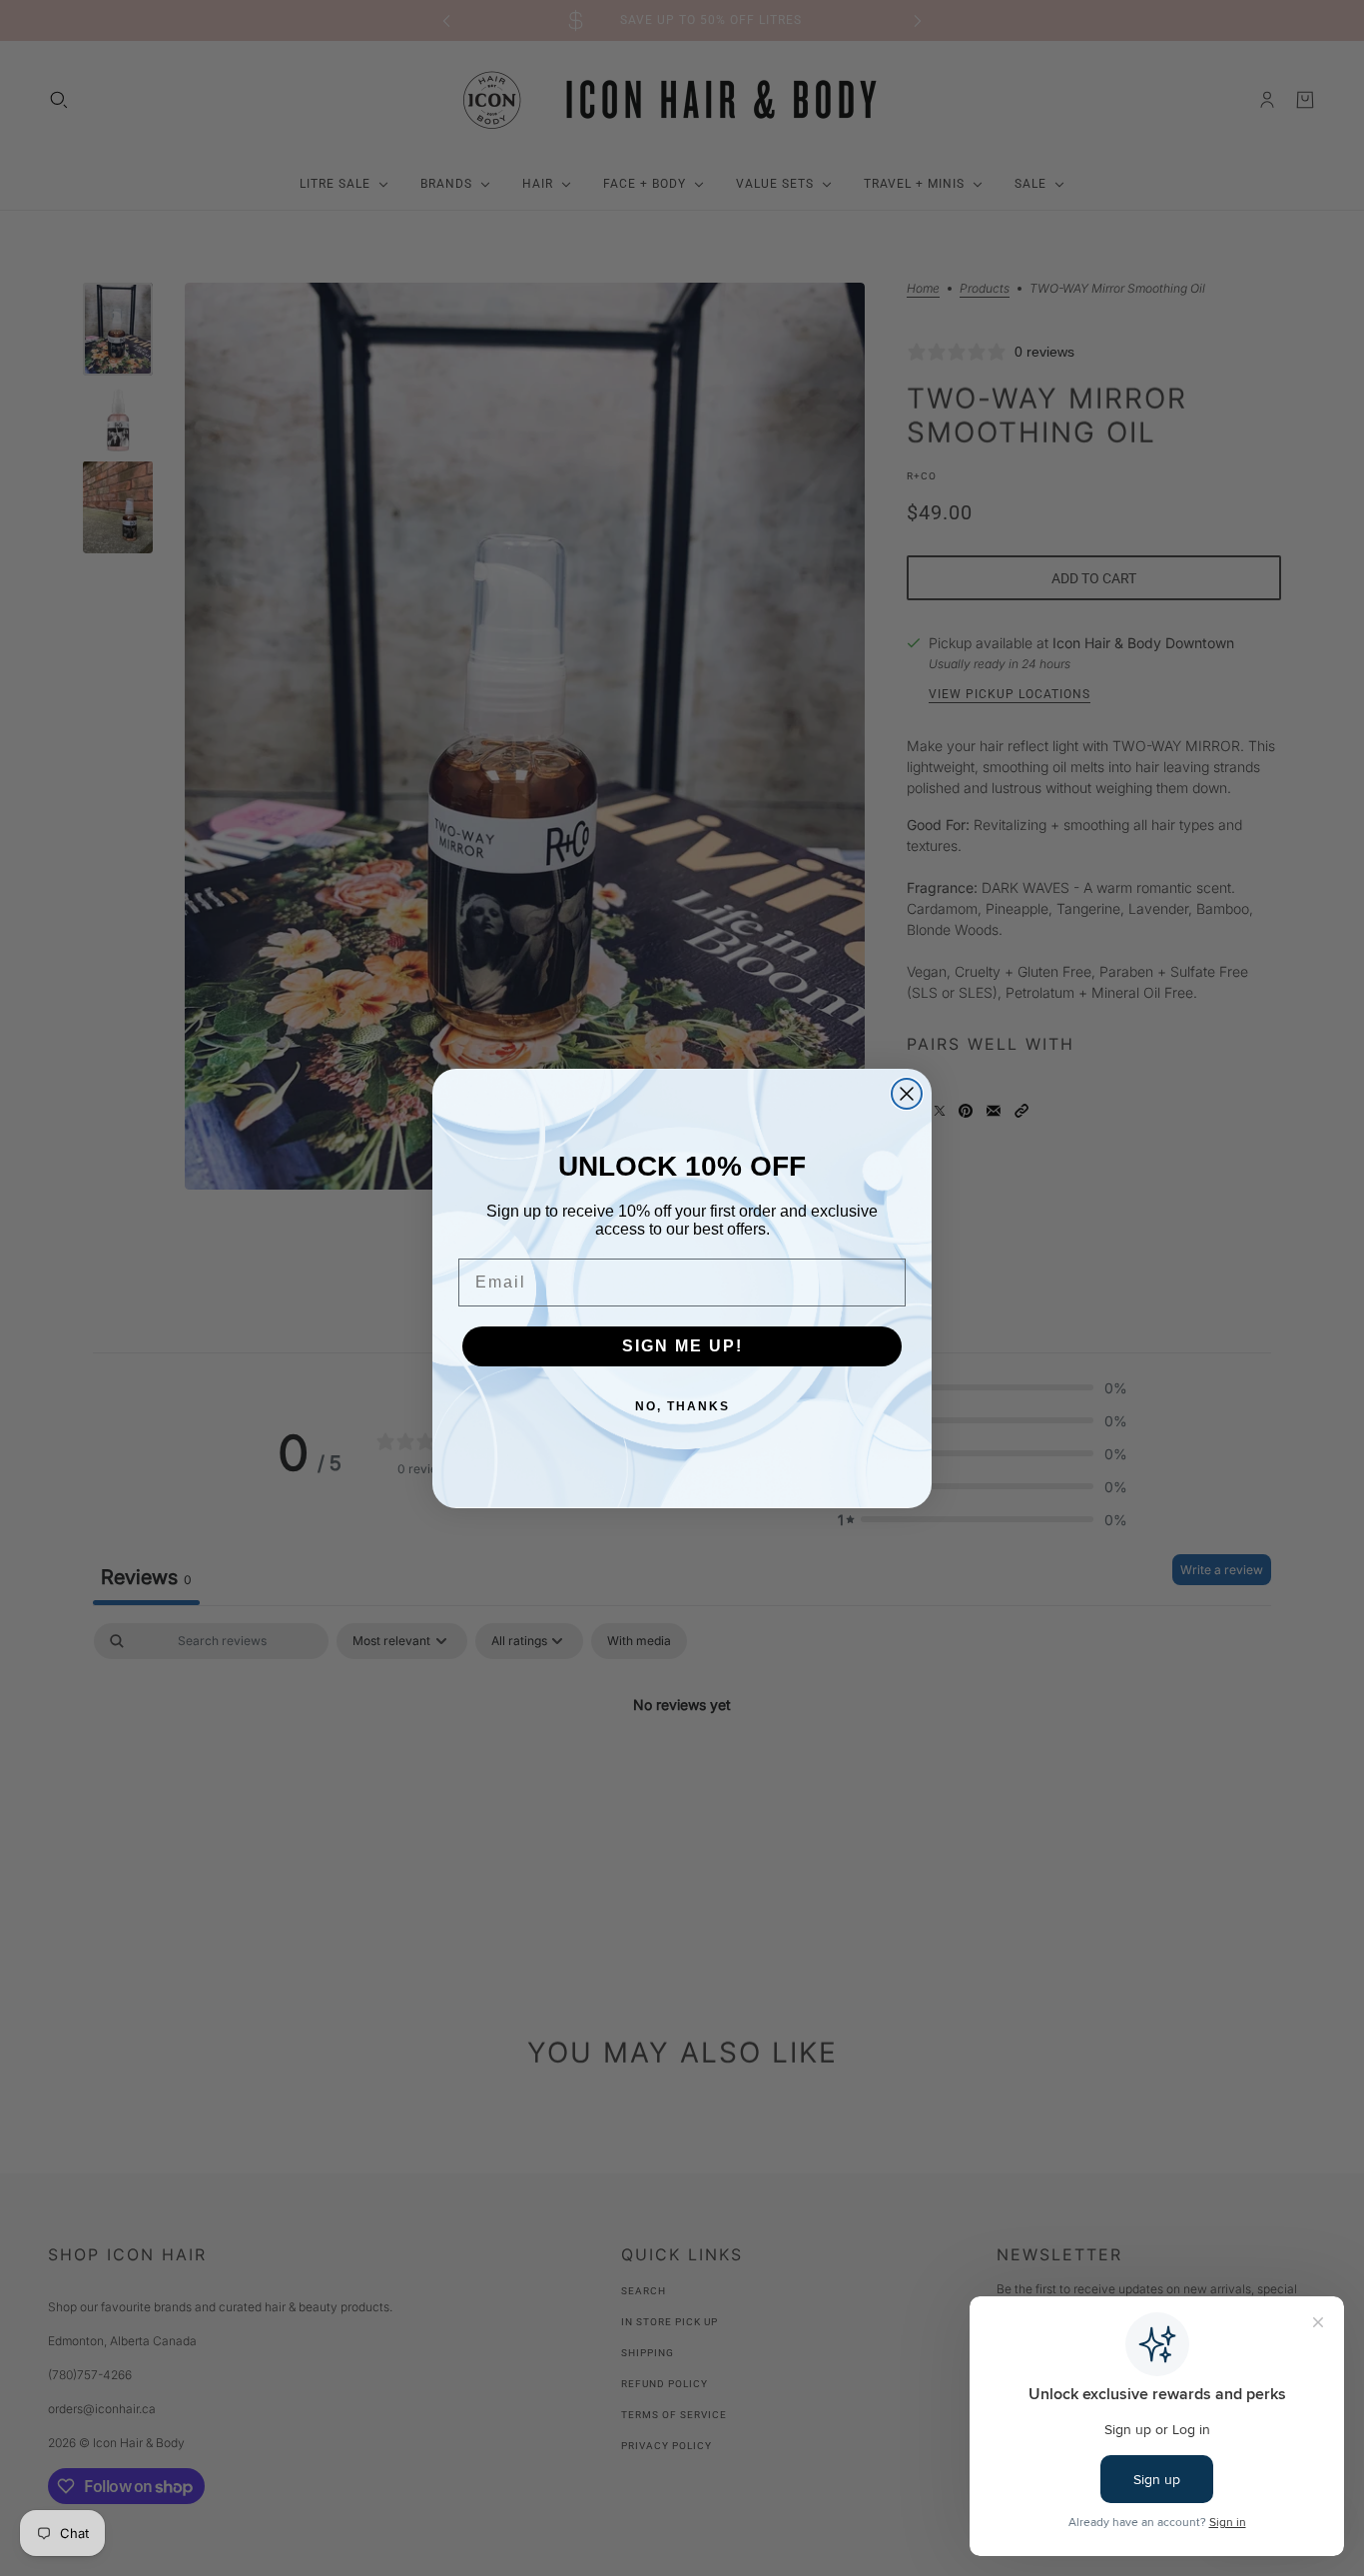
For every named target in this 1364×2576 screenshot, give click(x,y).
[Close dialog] (907, 1094)
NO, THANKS (682, 1406)
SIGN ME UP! (682, 1346)
